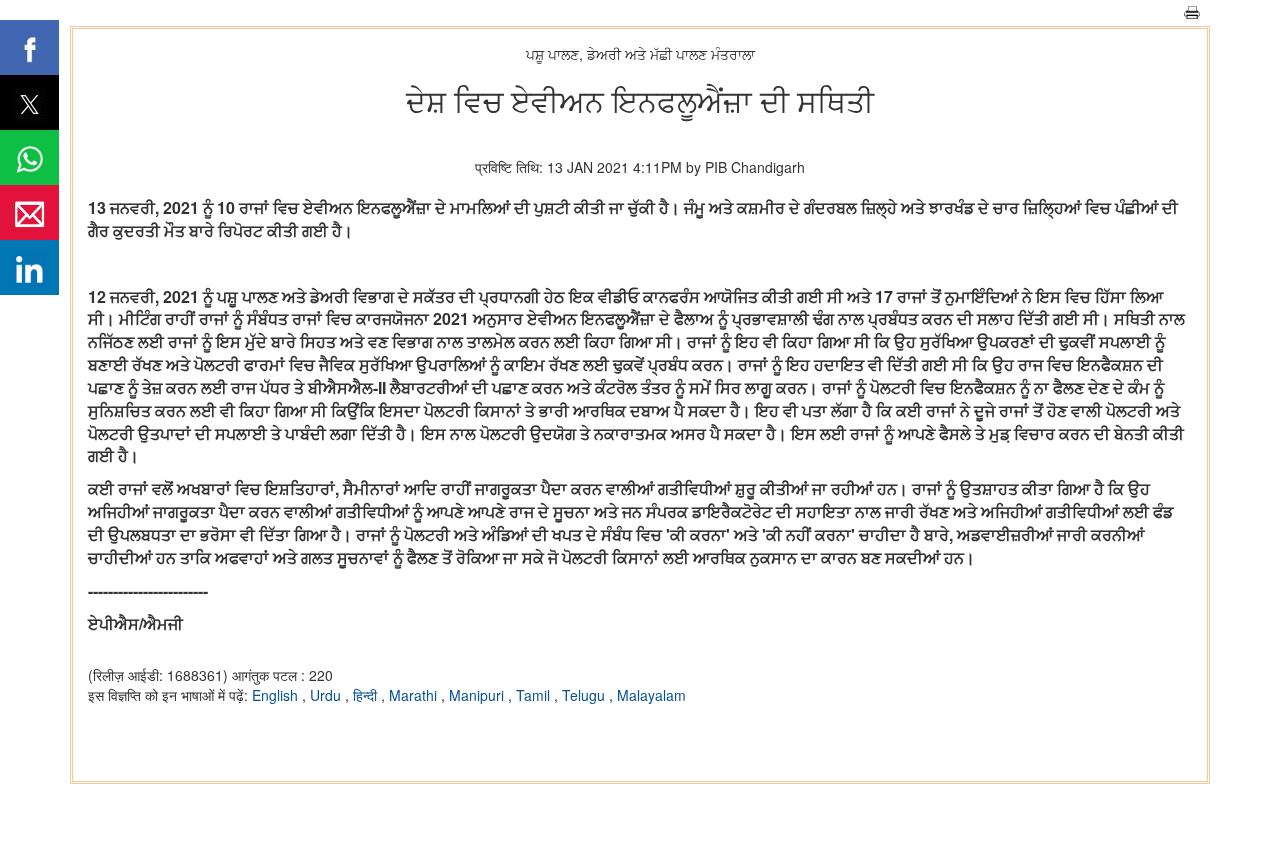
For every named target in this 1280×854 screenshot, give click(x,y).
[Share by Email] (29, 212)
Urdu (327, 695)
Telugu (585, 695)
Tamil (535, 695)
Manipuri (478, 695)
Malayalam (651, 695)
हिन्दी (367, 695)
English (277, 695)
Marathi (415, 695)
